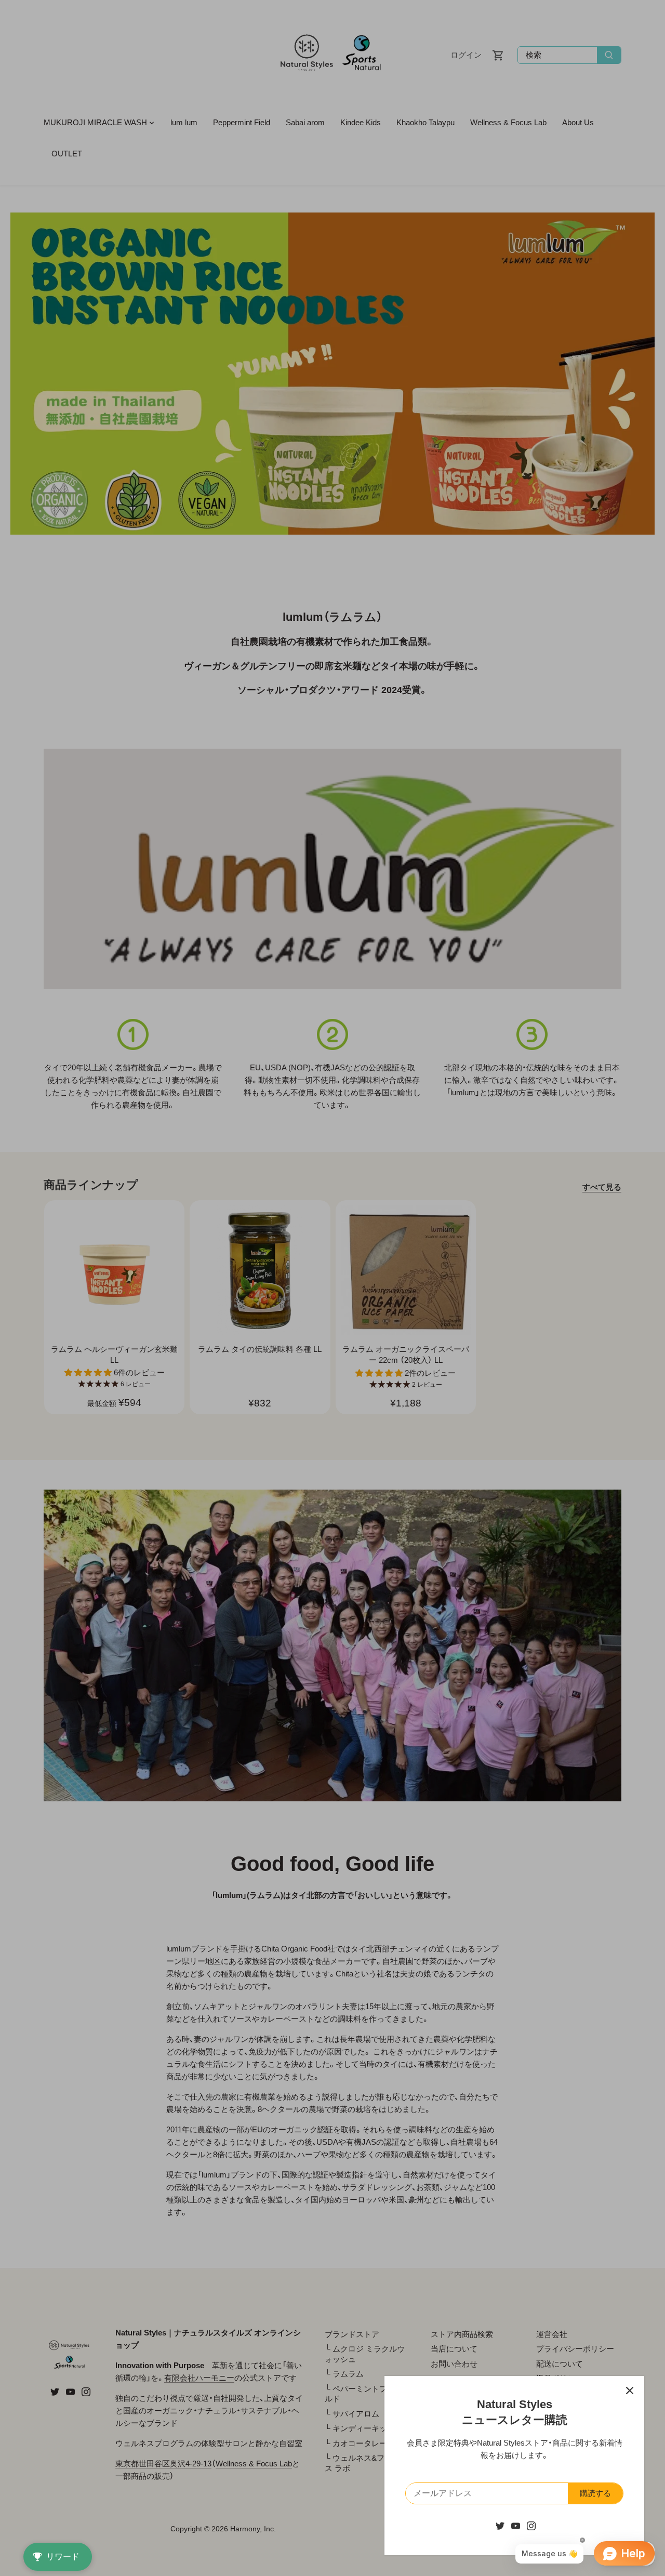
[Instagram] (531, 2525)
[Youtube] (516, 2525)
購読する (595, 2493)
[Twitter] (500, 2525)
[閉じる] (630, 2391)
